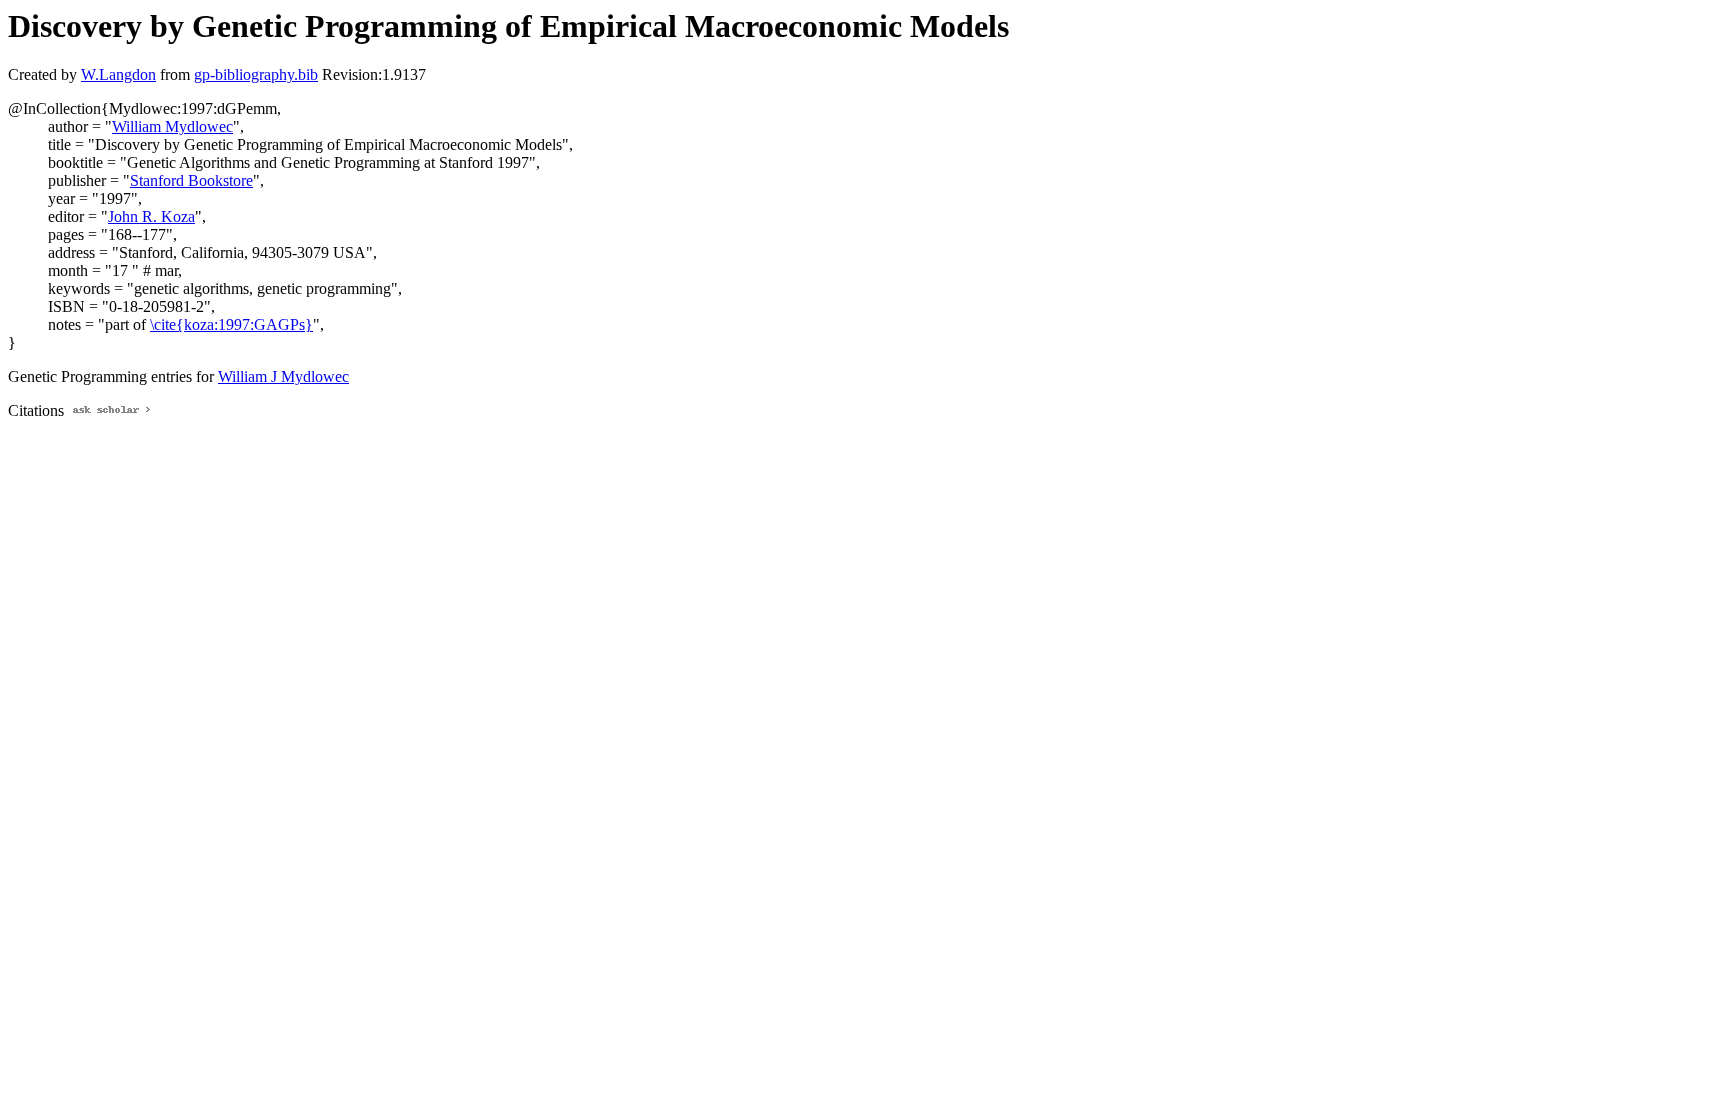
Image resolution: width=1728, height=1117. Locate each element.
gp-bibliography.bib (256, 74)
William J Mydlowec (283, 376)
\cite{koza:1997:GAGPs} (231, 324)
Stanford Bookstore (191, 180)
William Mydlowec (172, 126)
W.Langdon (118, 74)
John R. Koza (151, 216)
